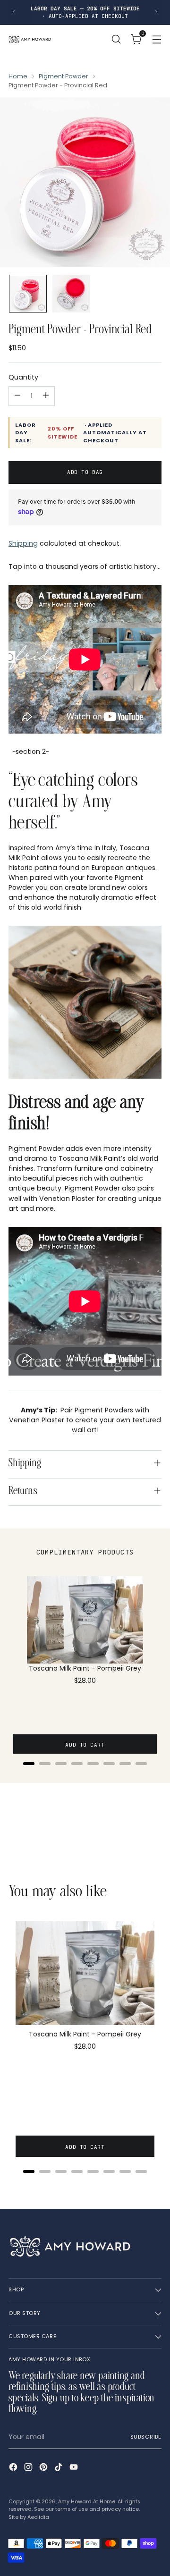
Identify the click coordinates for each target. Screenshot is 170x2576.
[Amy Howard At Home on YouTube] (75, 2468)
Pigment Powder (64, 76)
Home (18, 76)
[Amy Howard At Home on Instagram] (29, 2468)
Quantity (23, 377)
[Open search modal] (116, 39)
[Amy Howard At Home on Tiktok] (59, 2468)
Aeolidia (38, 2517)
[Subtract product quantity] (17, 396)
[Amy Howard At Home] (30, 39)
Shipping (23, 543)
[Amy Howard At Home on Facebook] (14, 2468)
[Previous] (14, 13)
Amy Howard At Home (87, 2502)
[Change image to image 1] (28, 294)
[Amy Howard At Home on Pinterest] (44, 2468)
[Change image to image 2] (71, 294)
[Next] (156, 13)
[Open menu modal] (157, 39)
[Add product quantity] (46, 396)
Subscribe (146, 2437)
